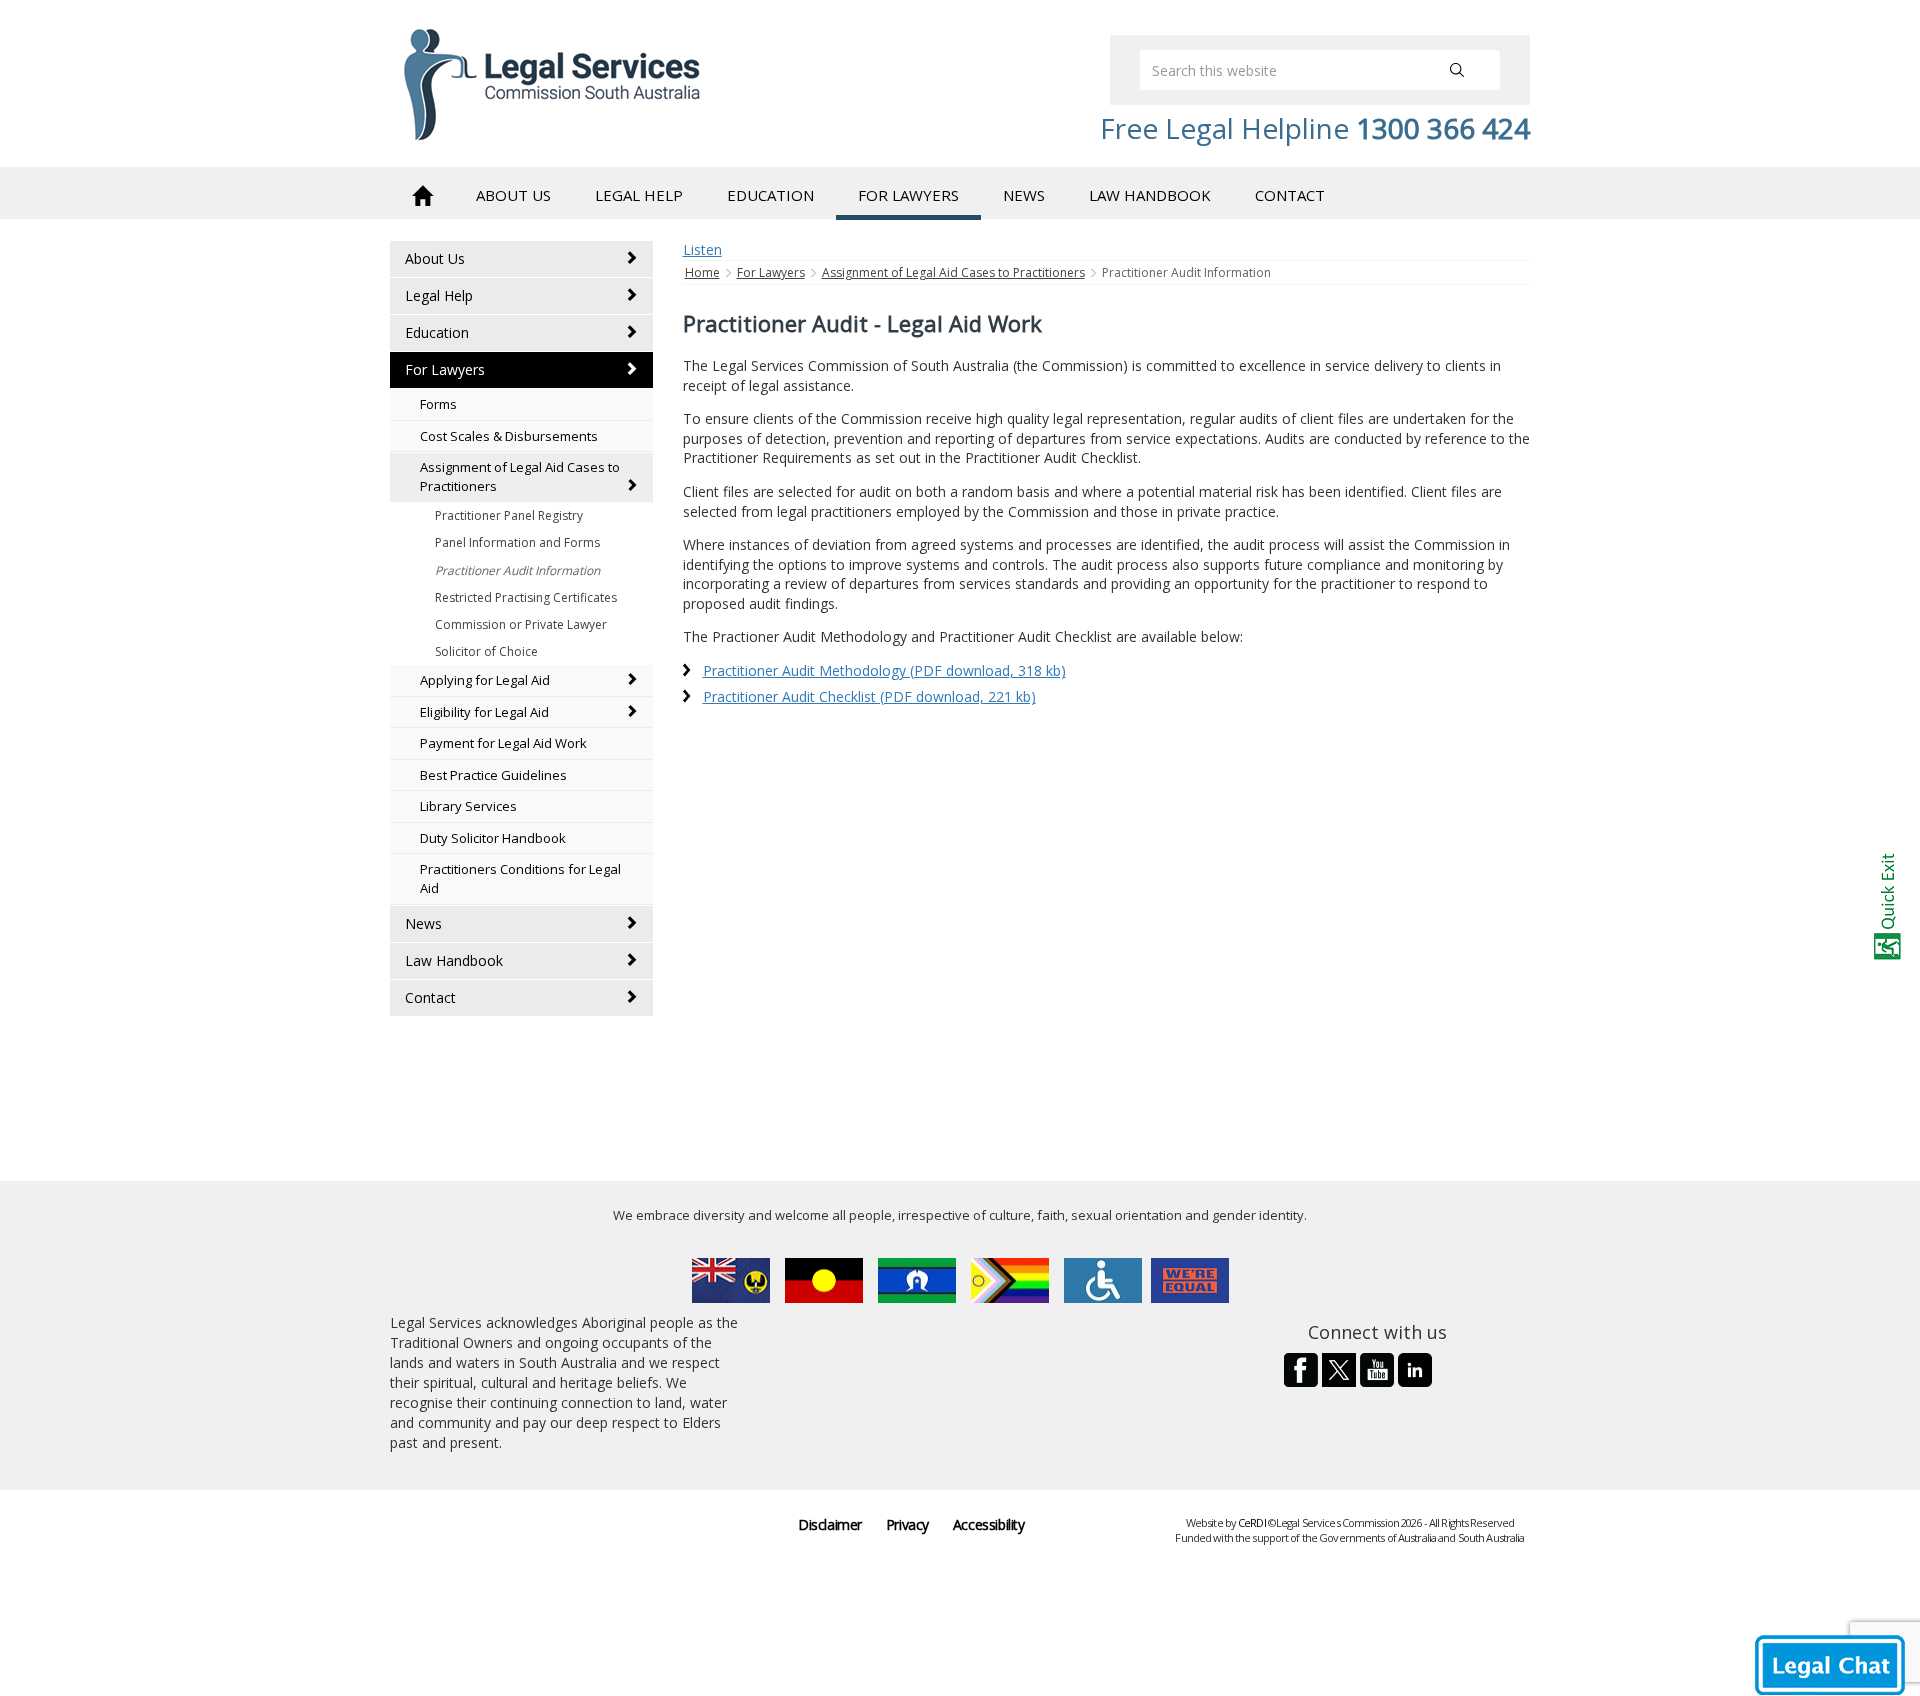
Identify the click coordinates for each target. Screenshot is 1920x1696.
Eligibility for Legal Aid (484, 712)
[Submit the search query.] (1457, 70)
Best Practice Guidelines (493, 775)
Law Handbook (454, 960)
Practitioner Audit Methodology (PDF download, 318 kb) (884, 670)
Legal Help (439, 295)
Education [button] (770, 195)
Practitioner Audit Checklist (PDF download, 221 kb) (869, 696)
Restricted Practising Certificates (526, 597)
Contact (430, 997)
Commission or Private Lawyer (521, 624)
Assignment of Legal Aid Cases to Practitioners (520, 476)
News (423, 923)
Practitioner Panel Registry (509, 515)
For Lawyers (445, 369)
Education (437, 332)
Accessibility (989, 1524)
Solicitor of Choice (486, 651)
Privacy (907, 1524)
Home (702, 272)
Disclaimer (830, 1524)
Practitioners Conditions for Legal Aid (520, 878)
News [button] (1024, 195)
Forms (438, 404)
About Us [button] (513, 195)
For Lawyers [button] (908, 195)
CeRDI (1252, 1522)
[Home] (422, 193)
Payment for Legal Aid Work (503, 743)
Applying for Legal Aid (485, 680)
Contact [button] (1290, 195)
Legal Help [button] (639, 195)
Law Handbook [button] (1150, 195)
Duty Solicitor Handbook (493, 838)
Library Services (468, 806)
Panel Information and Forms (517, 542)
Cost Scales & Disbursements (509, 436)
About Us (435, 258)
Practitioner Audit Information (517, 570)
